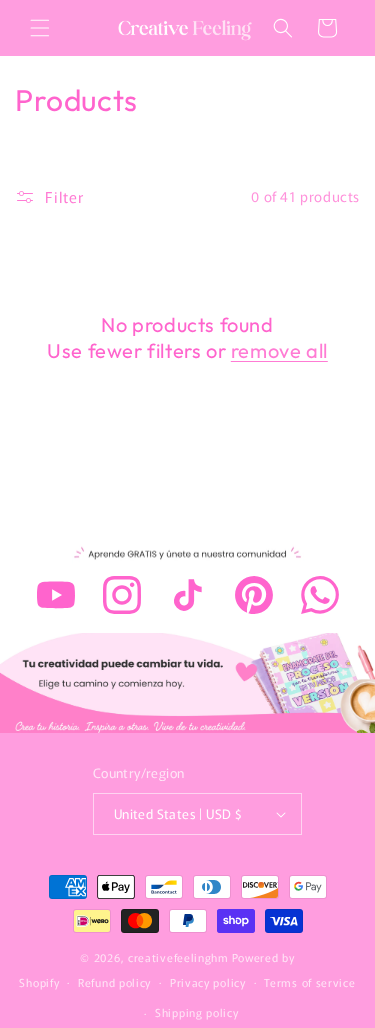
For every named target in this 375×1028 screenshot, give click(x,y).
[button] (40, 28)
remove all (279, 350)
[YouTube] (56, 595)
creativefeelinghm (178, 957)
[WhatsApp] (320, 595)
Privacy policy (208, 982)
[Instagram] (122, 595)
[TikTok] (188, 595)
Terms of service (309, 982)
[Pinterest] (254, 595)
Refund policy (114, 982)
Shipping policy (197, 1012)
